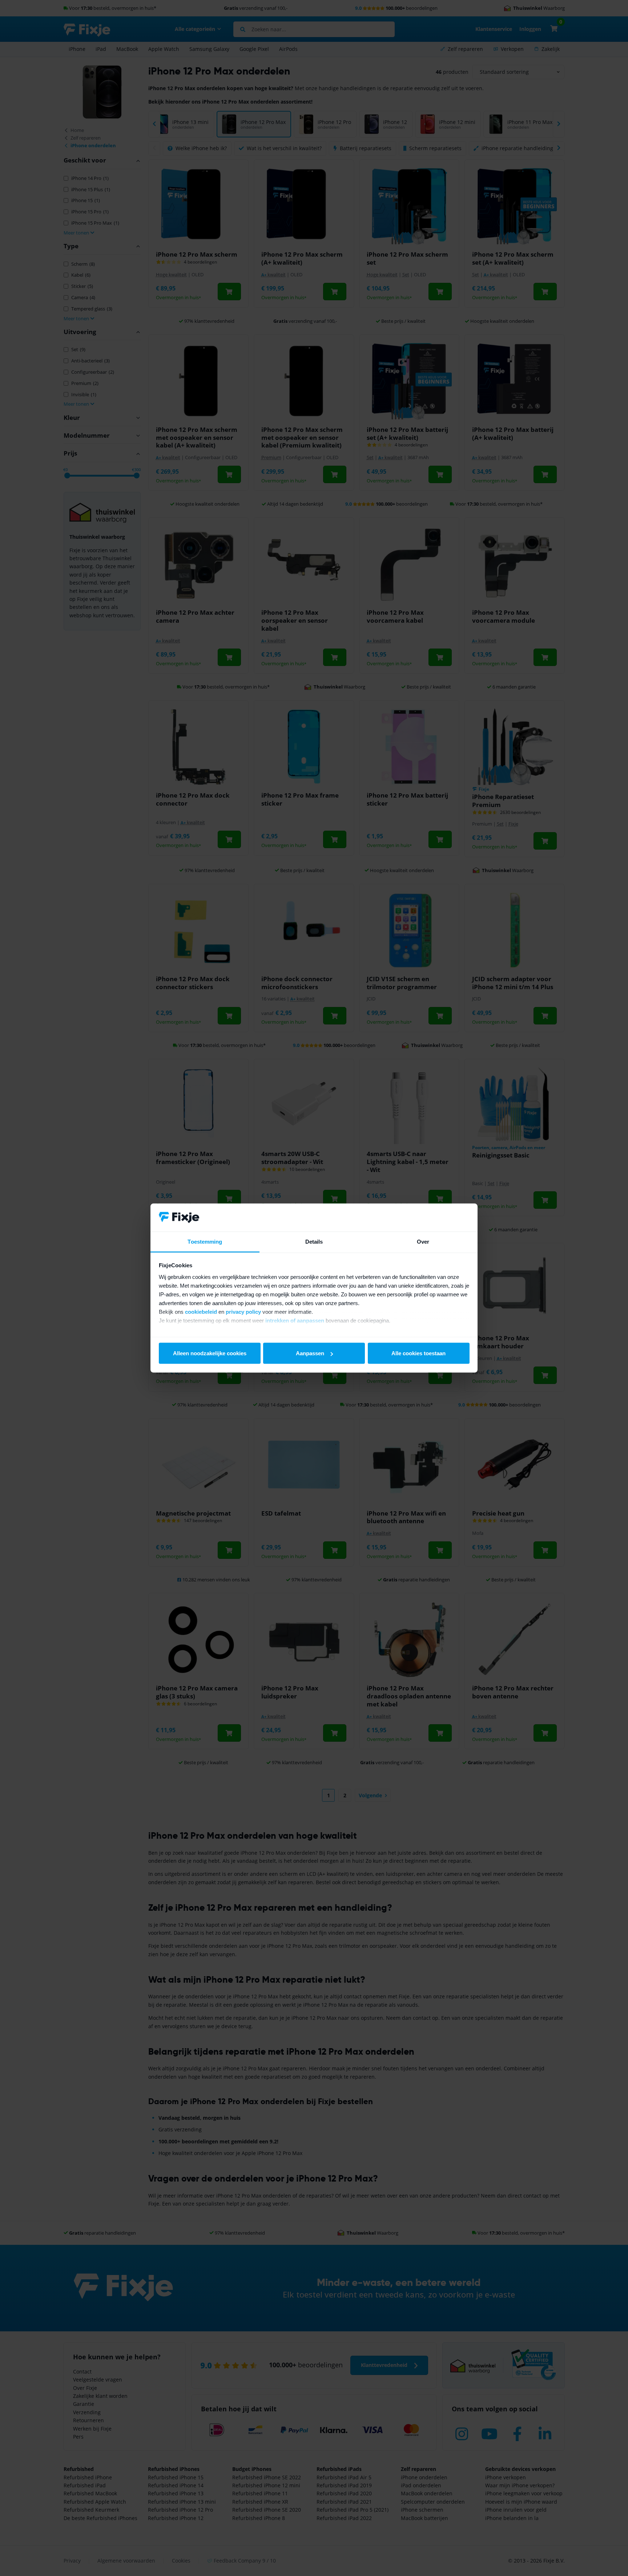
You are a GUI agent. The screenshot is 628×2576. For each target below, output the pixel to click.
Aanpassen (310, 1353)
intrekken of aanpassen (295, 1320)
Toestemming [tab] (205, 1241)
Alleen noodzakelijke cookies (210, 1353)
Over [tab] (423, 1241)
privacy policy (243, 1311)
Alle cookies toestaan (418, 1353)
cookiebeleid (201, 1311)
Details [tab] (314, 1241)
